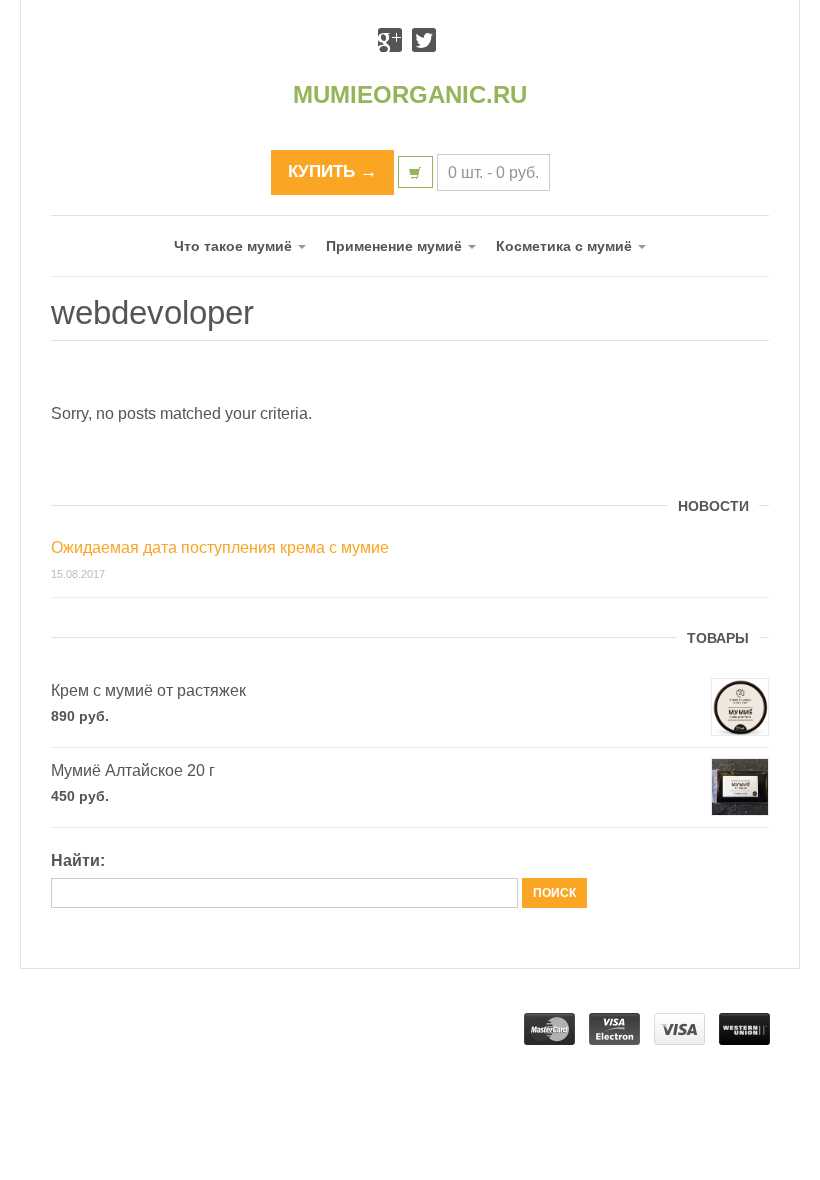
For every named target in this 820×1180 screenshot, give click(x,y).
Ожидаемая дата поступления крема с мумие (220, 547)
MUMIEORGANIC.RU (410, 94)
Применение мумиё (396, 246)
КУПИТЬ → (332, 171)
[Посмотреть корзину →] (415, 172)
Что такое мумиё (235, 246)
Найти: (78, 860)
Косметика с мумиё (566, 246)
